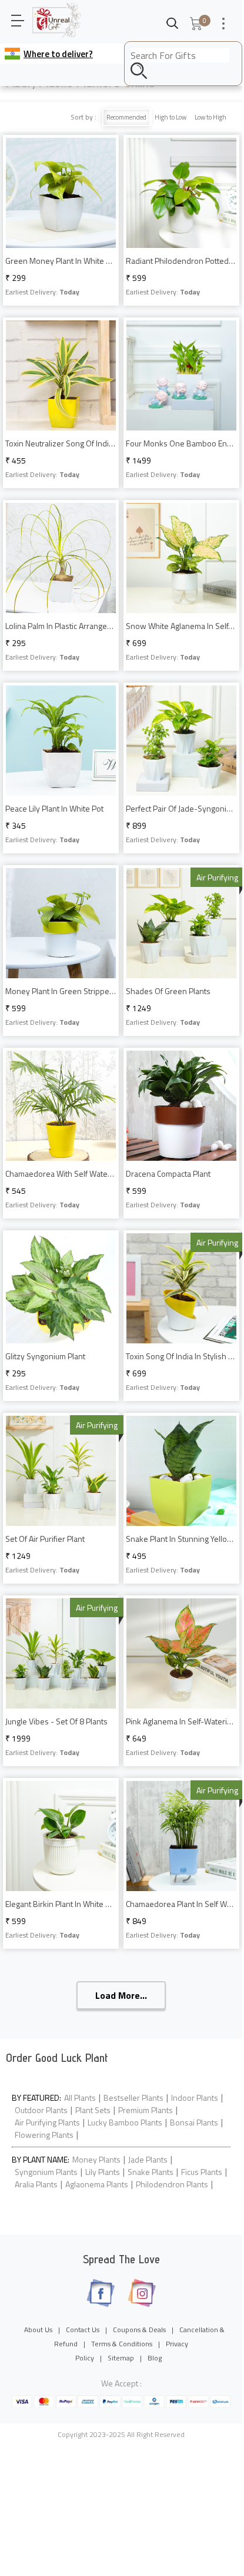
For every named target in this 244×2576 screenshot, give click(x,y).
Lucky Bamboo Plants (125, 2122)
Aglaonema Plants (97, 2184)
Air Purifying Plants (47, 2122)
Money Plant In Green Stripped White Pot (61, 991)
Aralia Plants (36, 2184)
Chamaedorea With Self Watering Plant (61, 1173)
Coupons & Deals (139, 2330)
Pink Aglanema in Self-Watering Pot (181, 1721)
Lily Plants (103, 2172)
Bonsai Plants (194, 2122)
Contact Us (83, 2330)
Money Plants (96, 2159)
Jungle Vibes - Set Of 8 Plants (56, 1721)
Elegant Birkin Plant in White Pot (61, 1904)
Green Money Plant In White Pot (61, 261)
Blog (155, 2358)
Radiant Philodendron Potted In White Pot (181, 261)
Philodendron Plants (172, 2184)
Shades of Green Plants (168, 991)
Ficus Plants (202, 2172)
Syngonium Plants (46, 2172)
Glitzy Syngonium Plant (45, 1356)
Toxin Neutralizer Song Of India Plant (61, 443)
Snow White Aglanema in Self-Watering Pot (181, 626)
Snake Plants (151, 2172)
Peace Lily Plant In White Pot (54, 808)
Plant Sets (93, 2110)
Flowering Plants (44, 2135)
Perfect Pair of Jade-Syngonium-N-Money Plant (181, 808)
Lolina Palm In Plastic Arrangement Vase (61, 626)
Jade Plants (148, 2159)
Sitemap (121, 2358)
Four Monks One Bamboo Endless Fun (181, 443)
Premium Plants (146, 2110)
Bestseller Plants (133, 2097)
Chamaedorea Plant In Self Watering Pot (181, 1904)
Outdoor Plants (41, 2110)
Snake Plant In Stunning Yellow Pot (181, 1539)
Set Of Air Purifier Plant (45, 1539)
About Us (38, 2330)
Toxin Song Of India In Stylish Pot (181, 1356)
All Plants (80, 2097)
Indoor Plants (195, 2097)
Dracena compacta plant (168, 1173)
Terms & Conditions (122, 2344)
